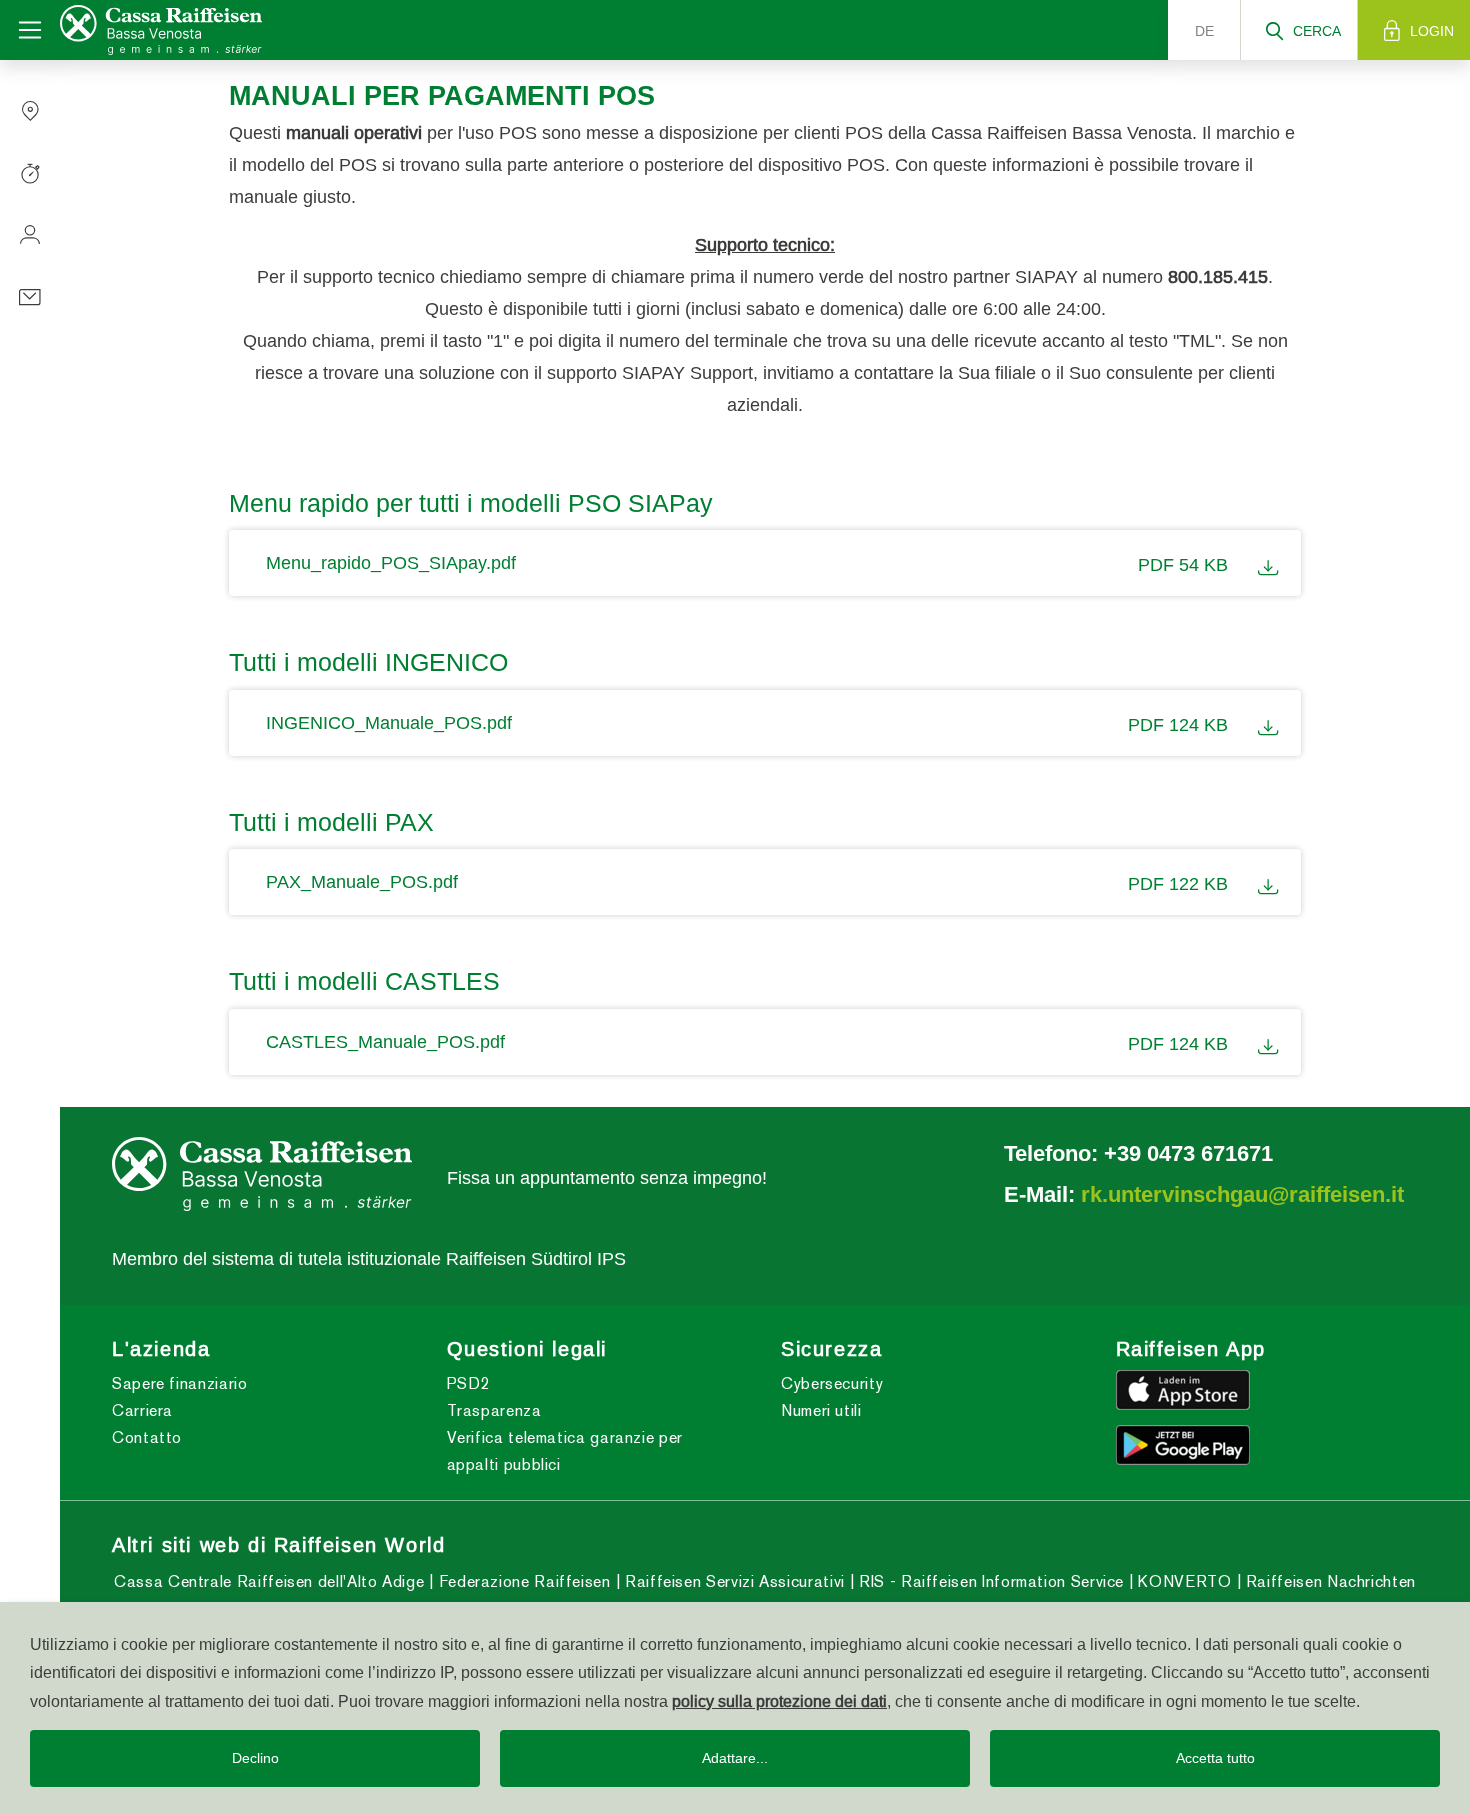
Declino (255, 1758)
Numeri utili (821, 1410)
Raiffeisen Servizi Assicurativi (732, 1581)
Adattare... (735, 1758)
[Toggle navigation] (30, 30)
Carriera (142, 1410)
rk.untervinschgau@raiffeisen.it (1242, 1194)
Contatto (147, 1437)
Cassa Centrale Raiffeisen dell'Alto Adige (269, 1581)
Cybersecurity (832, 1383)
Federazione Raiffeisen (522, 1581)
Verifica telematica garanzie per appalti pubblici (565, 1451)
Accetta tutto (1215, 1758)
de (1204, 31)
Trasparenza (494, 1410)
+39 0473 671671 (1188, 1153)
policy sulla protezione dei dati (779, 1701)
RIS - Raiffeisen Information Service (989, 1581)
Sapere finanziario (180, 1383)
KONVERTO (1182, 1581)
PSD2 (469, 1383)
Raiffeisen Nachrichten (1328, 1581)
